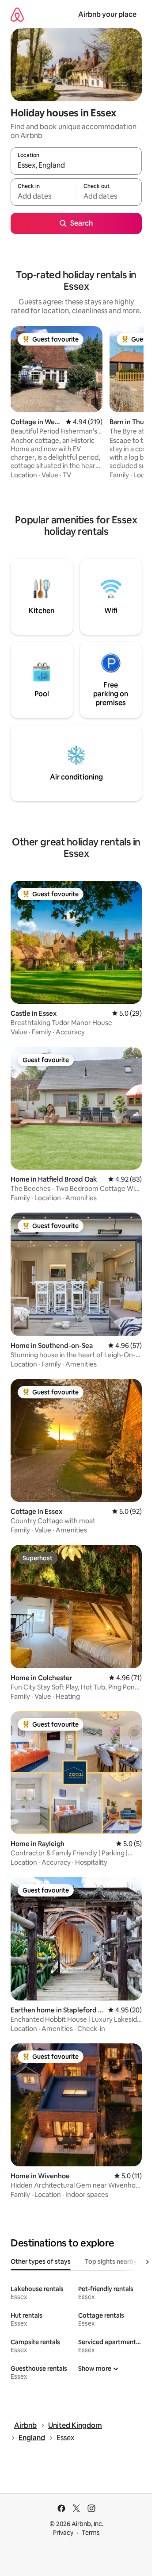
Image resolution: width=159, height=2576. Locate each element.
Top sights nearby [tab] (111, 2261)
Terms (91, 2533)
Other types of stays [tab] (41, 2261)
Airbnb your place (107, 14)
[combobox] (76, 165)
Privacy (63, 2533)
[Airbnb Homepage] (17, 14)
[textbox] (43, 196)
